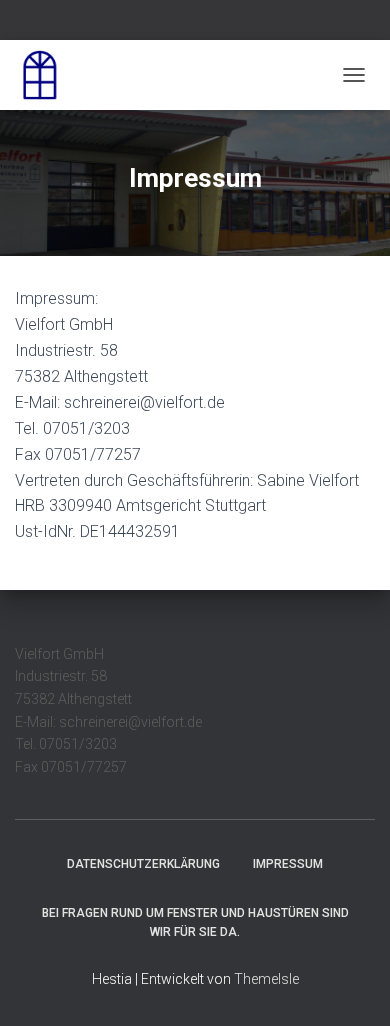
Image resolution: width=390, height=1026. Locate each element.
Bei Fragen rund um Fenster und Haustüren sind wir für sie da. (195, 922)
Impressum (288, 864)
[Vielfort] (47, 75)
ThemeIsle (266, 979)
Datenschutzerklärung (143, 864)
